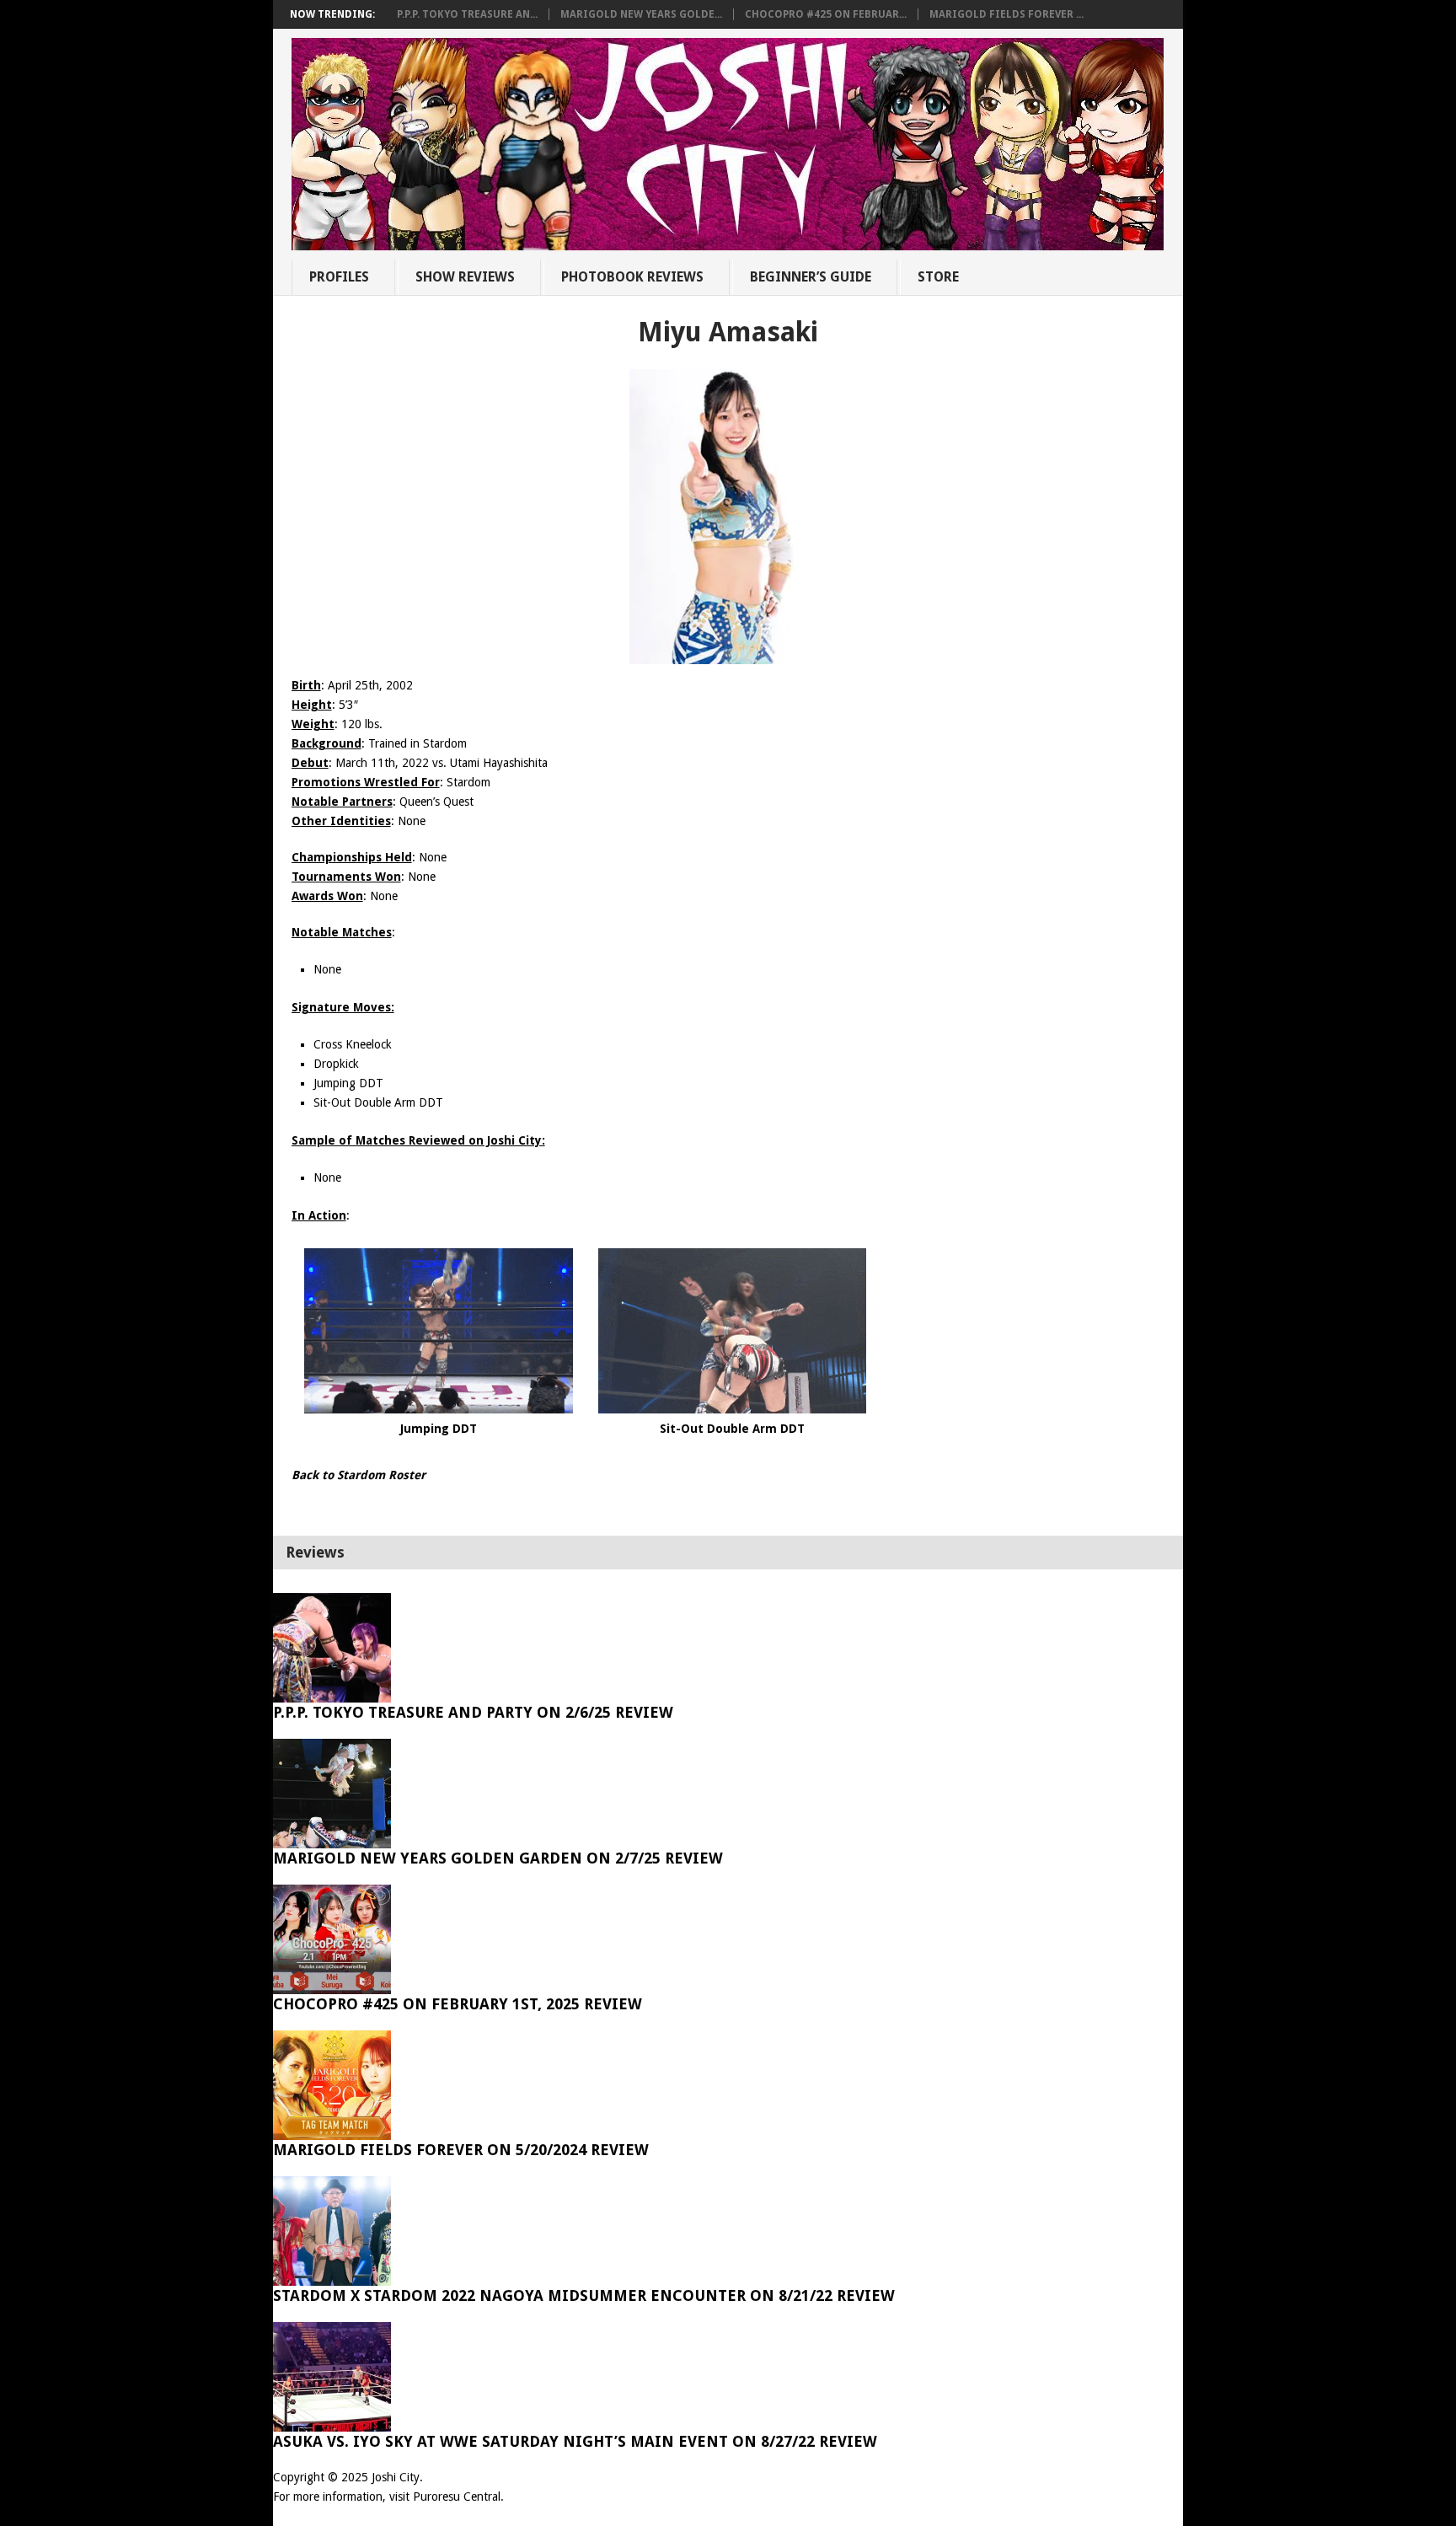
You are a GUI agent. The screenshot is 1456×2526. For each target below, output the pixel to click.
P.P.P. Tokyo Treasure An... (467, 14)
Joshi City (396, 2477)
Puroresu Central (457, 2497)
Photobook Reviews (632, 277)
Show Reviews (465, 277)
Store (938, 277)
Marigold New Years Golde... (641, 14)
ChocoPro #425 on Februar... (826, 14)
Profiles (339, 277)
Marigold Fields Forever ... (1006, 14)
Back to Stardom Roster (359, 1475)
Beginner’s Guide (811, 277)
